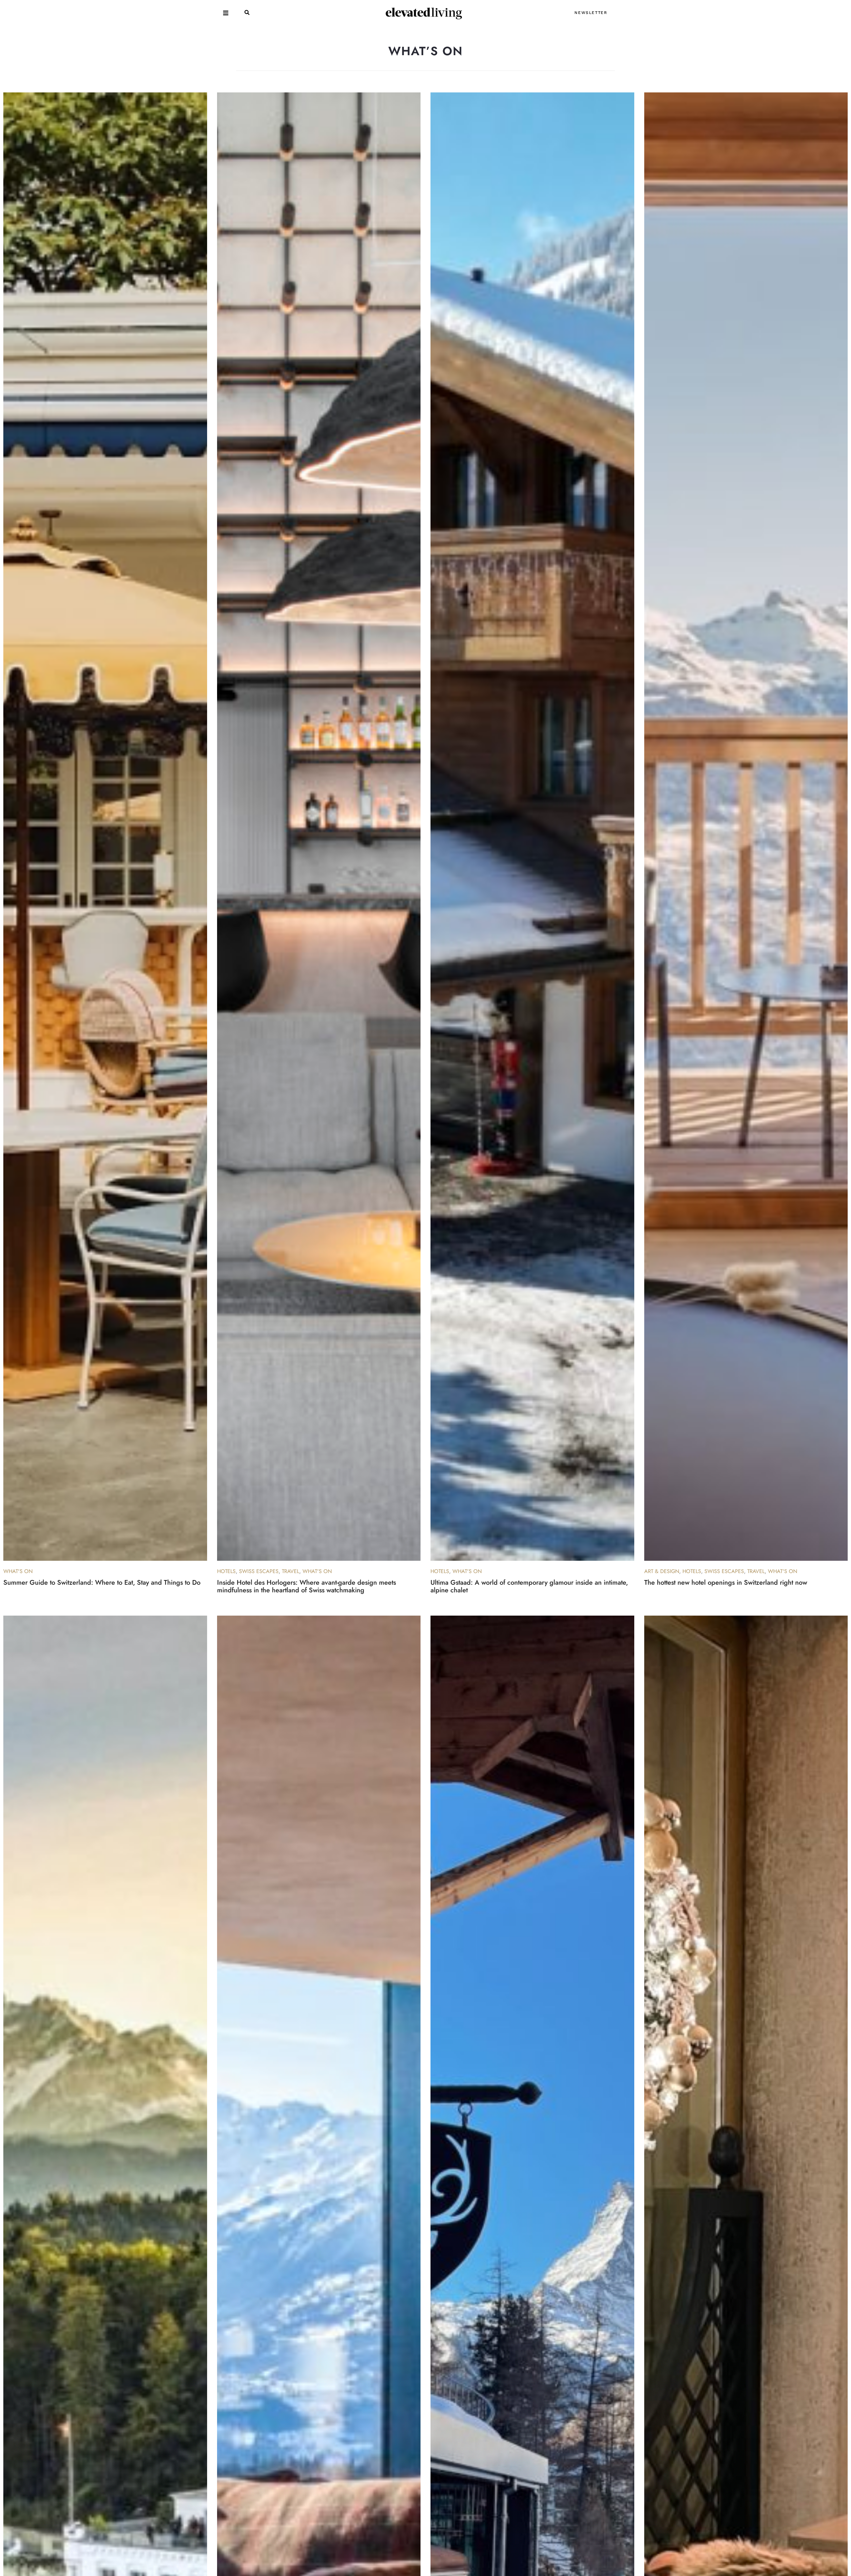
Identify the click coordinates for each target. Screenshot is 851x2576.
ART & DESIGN (662, 1571)
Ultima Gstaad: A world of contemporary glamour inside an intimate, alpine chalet (529, 1586)
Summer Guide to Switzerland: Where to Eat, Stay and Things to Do (102, 1583)
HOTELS (226, 1571)
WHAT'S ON (18, 1571)
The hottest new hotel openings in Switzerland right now (726, 1583)
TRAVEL (291, 1571)
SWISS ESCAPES (259, 1571)
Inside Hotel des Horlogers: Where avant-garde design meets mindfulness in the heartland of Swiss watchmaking (306, 1586)
